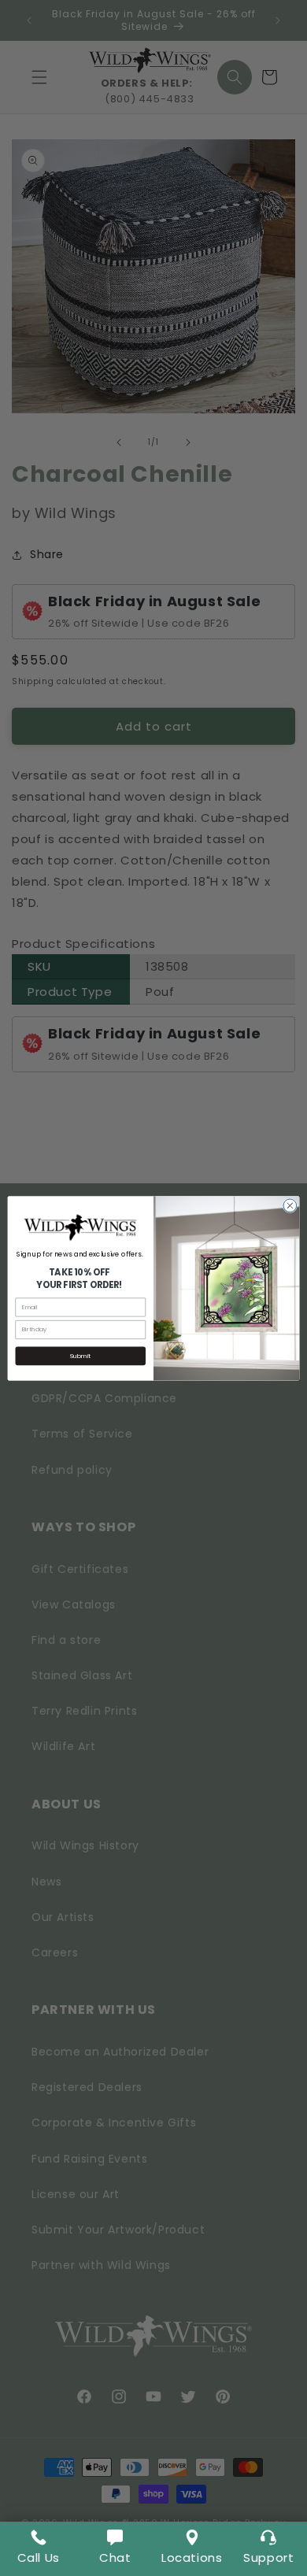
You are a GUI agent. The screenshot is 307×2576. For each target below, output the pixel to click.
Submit (80, 1355)
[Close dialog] (290, 1206)
